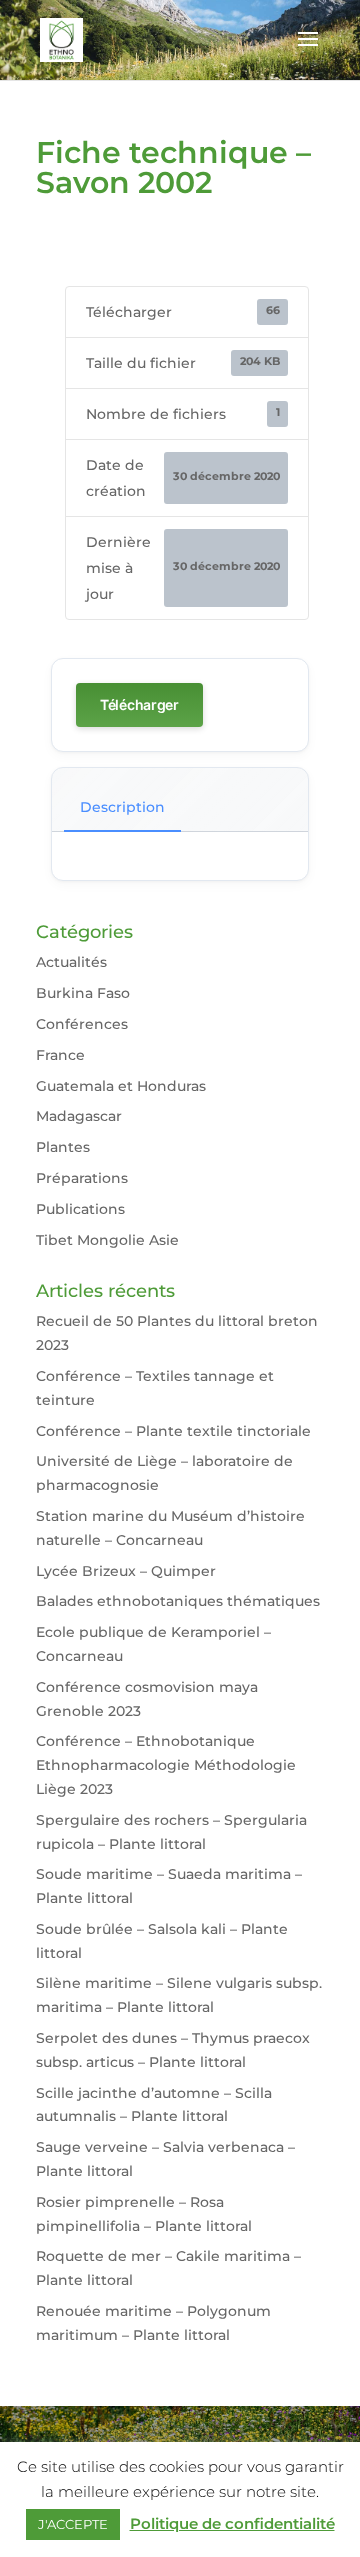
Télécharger (139, 704)
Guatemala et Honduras (121, 1086)
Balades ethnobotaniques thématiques (178, 1601)
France (60, 1055)
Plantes (63, 1147)
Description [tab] (122, 807)
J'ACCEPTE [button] (73, 2524)
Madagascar (79, 1116)
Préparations (82, 1178)
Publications (80, 1209)
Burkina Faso (83, 993)
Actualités (71, 962)
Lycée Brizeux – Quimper (126, 1571)
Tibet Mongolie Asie (107, 1240)
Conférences (82, 1024)
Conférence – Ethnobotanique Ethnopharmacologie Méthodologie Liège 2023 (166, 1765)
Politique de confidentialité (232, 2523)
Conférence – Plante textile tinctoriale (173, 1431)
